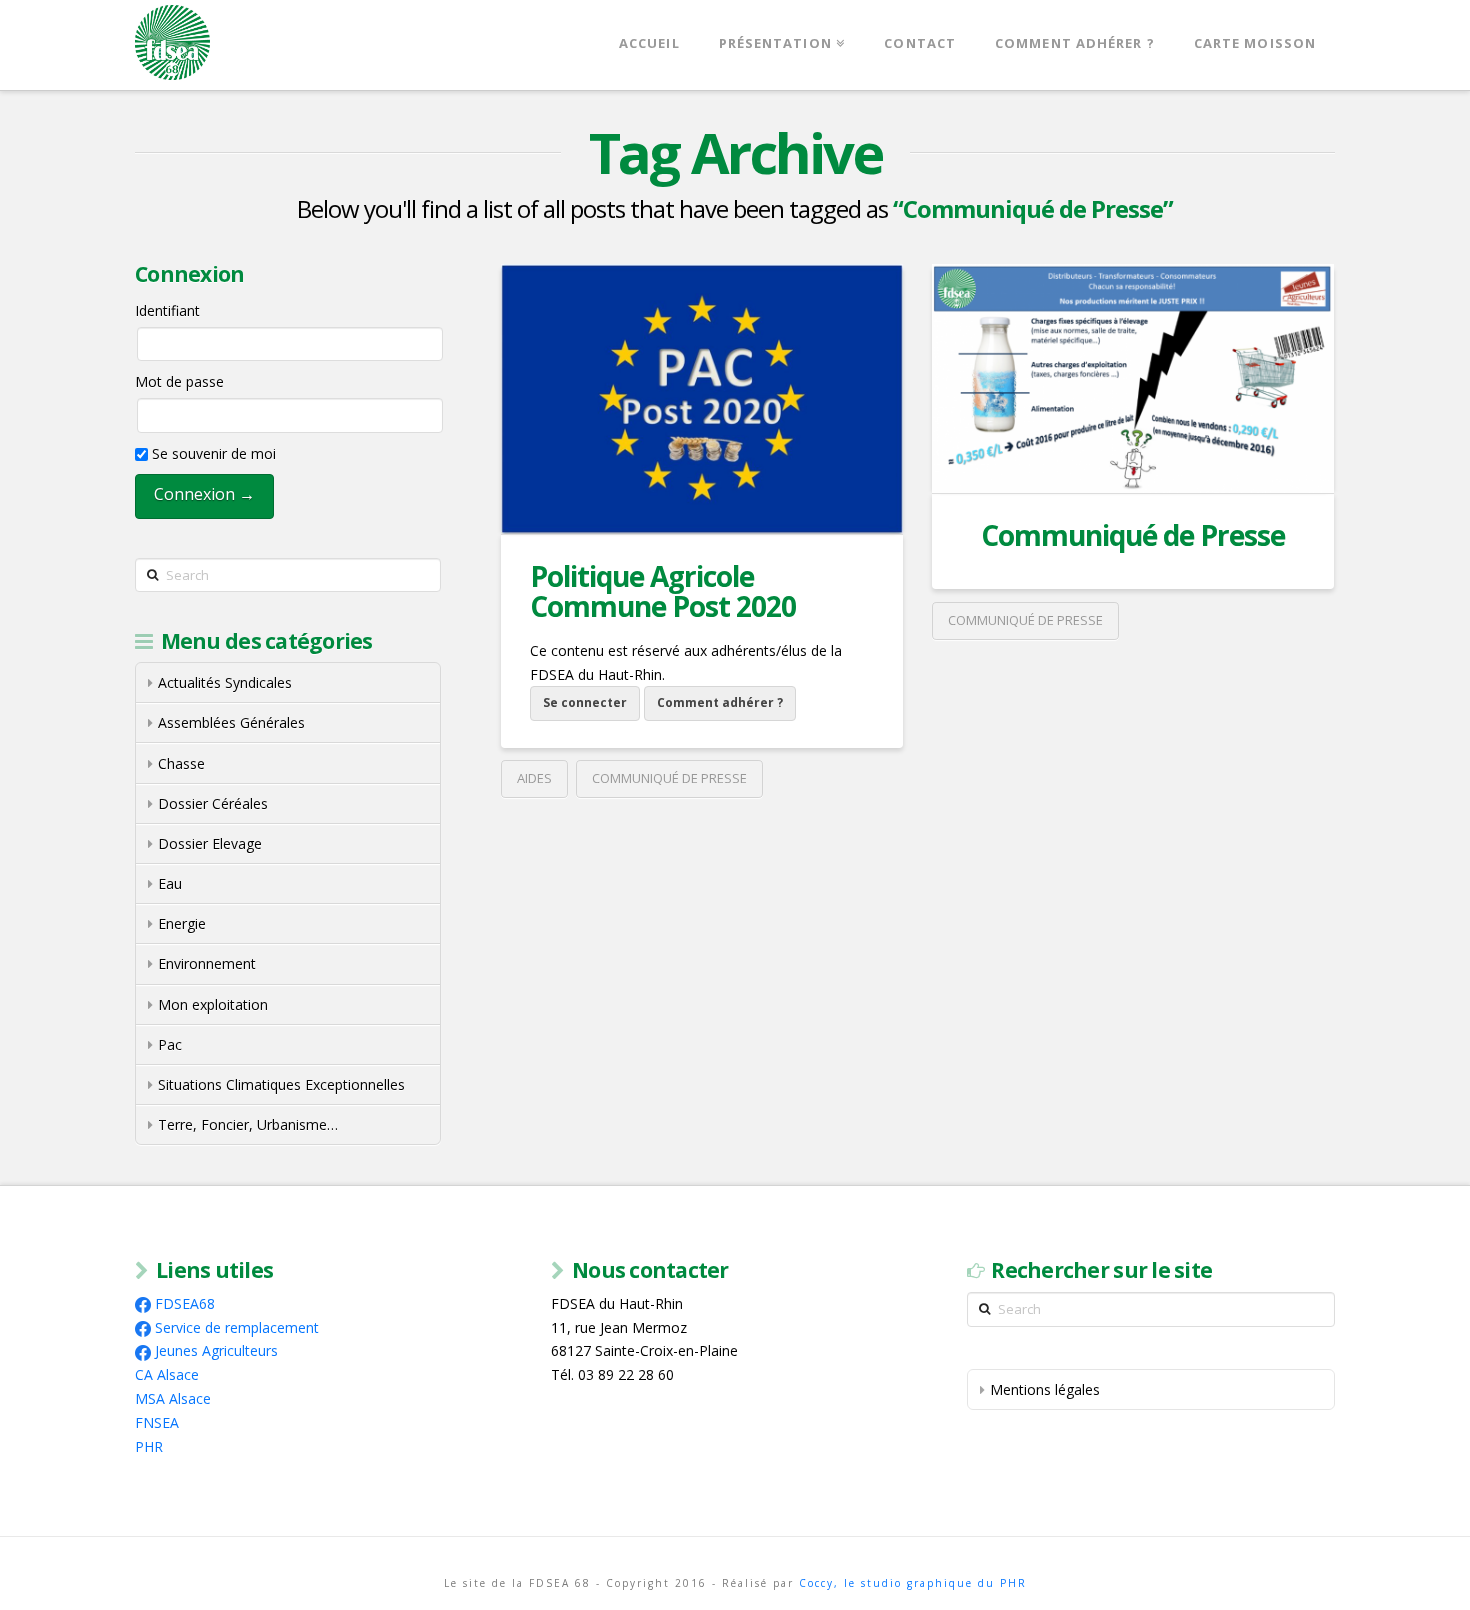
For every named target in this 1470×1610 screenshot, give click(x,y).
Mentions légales (1045, 1389)
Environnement (207, 963)
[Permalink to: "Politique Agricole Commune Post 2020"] (702, 399)
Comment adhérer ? (720, 702)
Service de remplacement (237, 1327)
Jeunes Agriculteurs (216, 1350)
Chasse (181, 763)
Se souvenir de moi (212, 453)
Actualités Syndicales (225, 682)
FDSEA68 (185, 1303)
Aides (534, 778)
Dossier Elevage (210, 843)
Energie (182, 923)
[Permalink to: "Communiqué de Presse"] (1133, 378)
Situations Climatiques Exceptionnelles (281, 1084)
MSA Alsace (173, 1398)
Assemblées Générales (231, 722)
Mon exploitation (213, 1004)
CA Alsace (167, 1374)
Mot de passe (179, 381)
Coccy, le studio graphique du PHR (913, 1583)
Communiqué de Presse (669, 778)
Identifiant (167, 310)
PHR (149, 1446)
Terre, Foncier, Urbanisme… (248, 1124)
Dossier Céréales (213, 803)
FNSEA (157, 1422)
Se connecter (585, 702)
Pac (170, 1044)
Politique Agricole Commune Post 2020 (663, 590)
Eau (170, 883)
